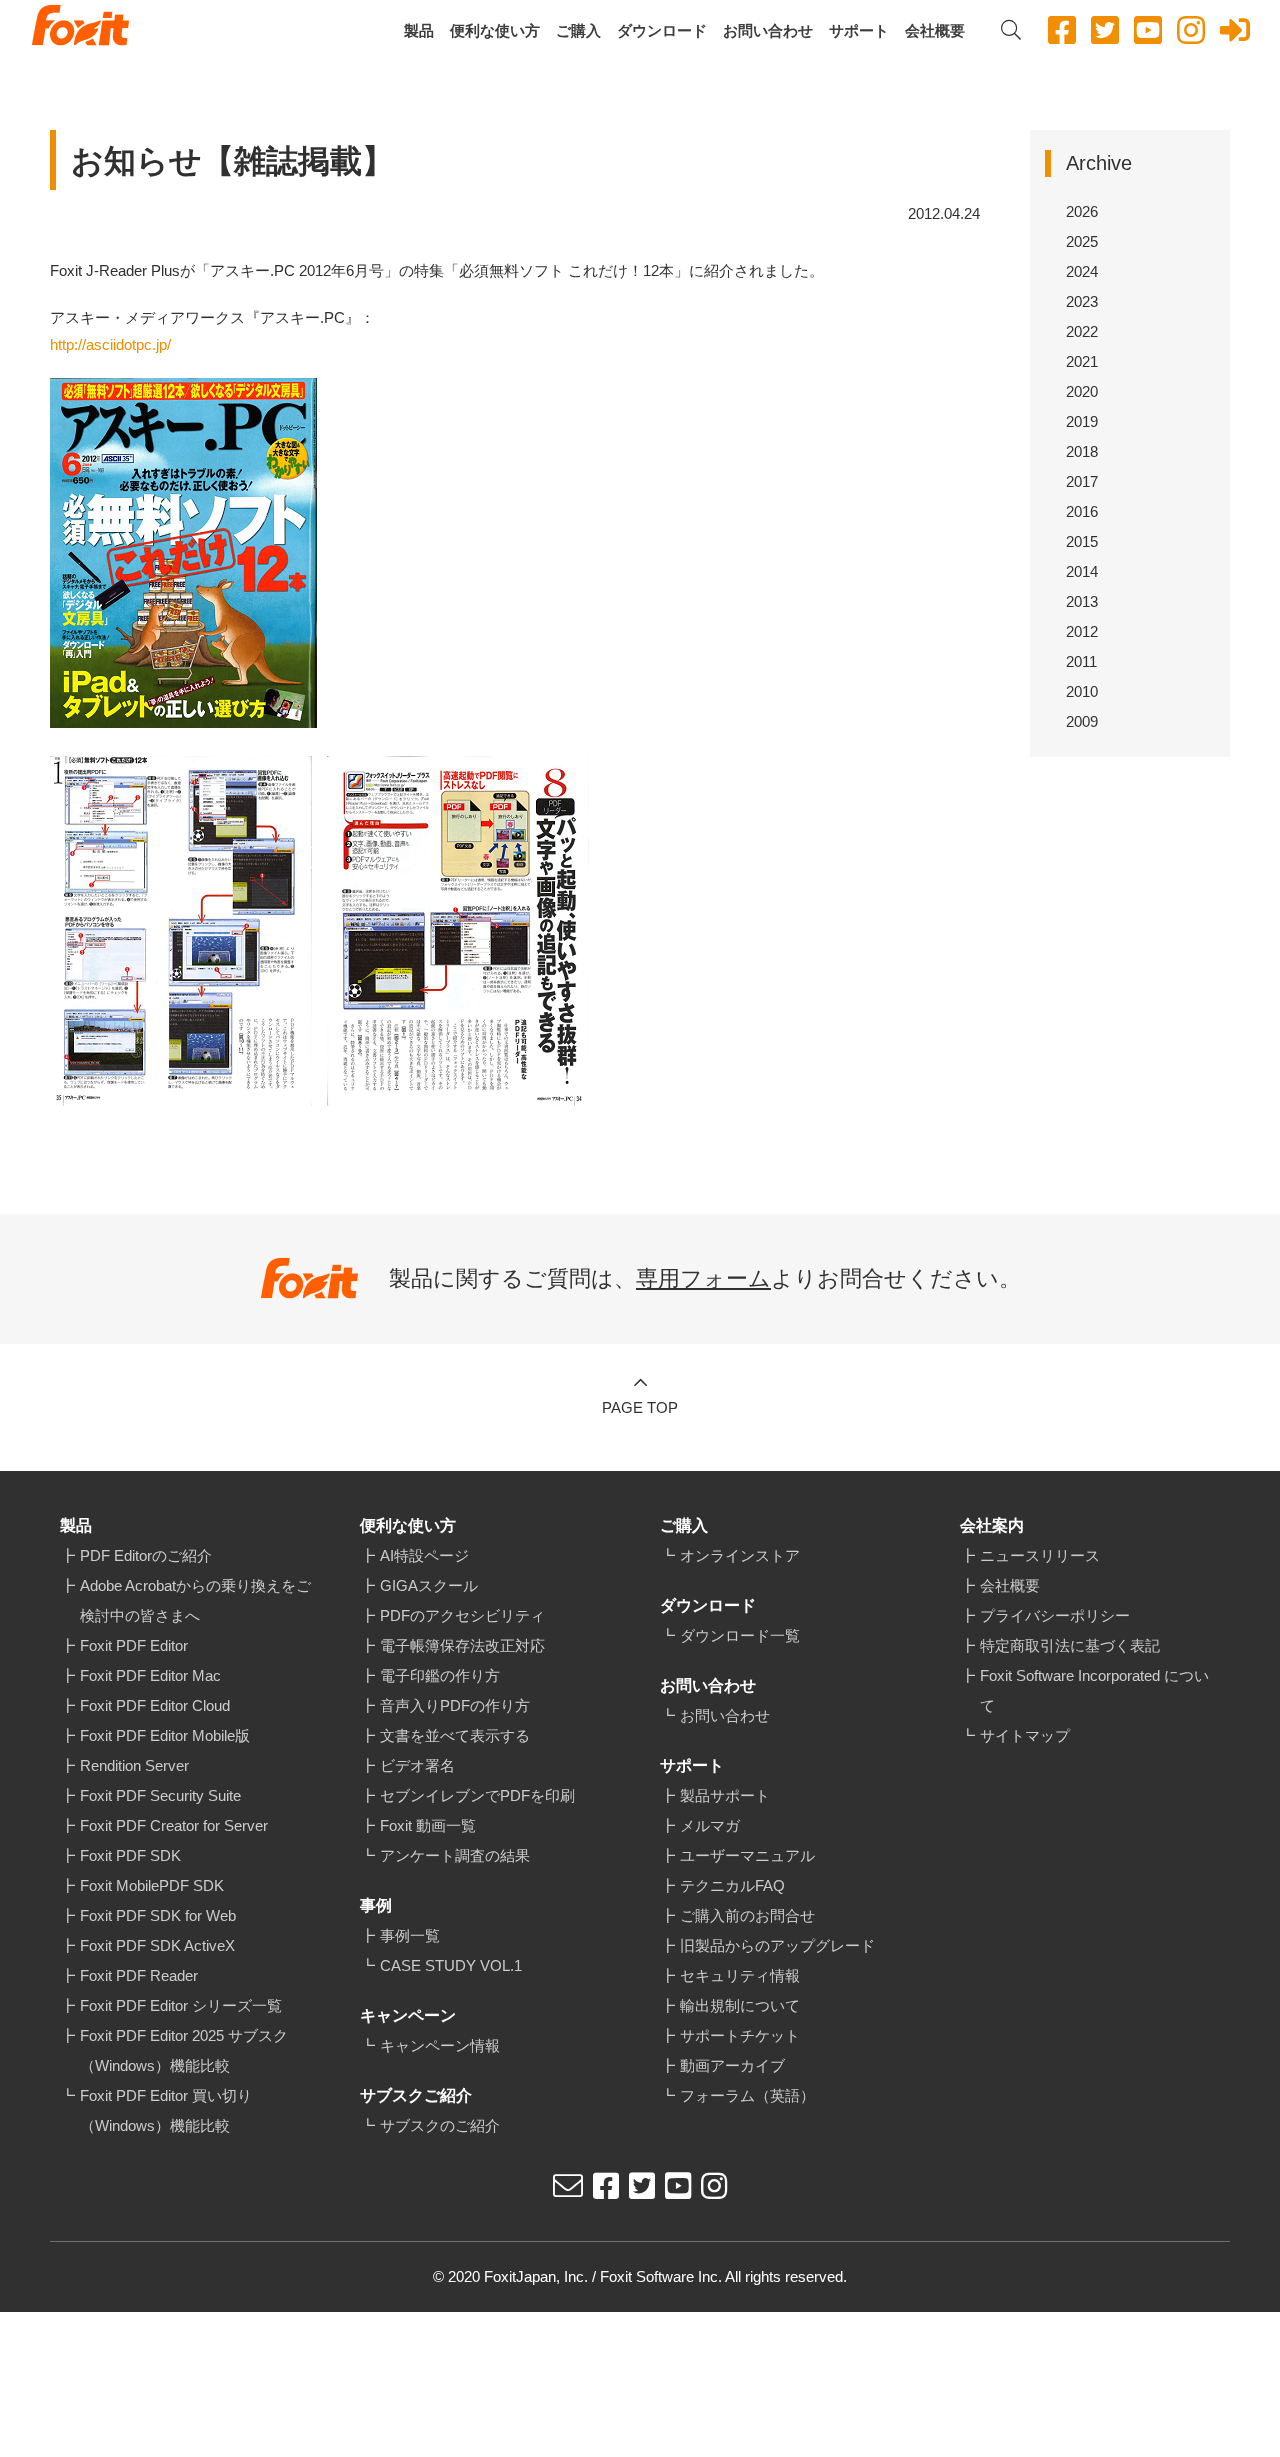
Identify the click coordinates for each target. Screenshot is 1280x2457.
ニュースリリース (1040, 1555)
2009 (1082, 721)
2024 (1082, 271)
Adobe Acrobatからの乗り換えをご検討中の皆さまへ (195, 1600)
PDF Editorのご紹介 (146, 1555)
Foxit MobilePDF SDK (152, 1885)
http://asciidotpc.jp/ (110, 344)
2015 (1082, 541)
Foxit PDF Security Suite (160, 1795)
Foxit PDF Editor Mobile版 (165, 1735)
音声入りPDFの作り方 (455, 1705)
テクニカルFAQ (732, 1885)
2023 (1082, 301)
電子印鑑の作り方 (440, 1675)
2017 (1082, 481)
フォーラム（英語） (747, 2095)
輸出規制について (740, 2005)
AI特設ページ (424, 1555)
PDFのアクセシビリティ (462, 1615)
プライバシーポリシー (1055, 1615)
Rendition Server (134, 1765)
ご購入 (578, 30)
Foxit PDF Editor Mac (150, 1675)
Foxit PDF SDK (130, 1855)
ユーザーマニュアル (747, 1855)
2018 (1082, 451)
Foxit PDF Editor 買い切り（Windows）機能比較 (166, 2110)
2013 (1082, 601)
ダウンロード (662, 30)
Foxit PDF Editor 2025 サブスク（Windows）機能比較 (184, 2050)
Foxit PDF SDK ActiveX (157, 1945)
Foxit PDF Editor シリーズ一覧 (181, 2005)
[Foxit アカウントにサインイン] (1235, 30)
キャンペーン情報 (440, 2045)
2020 (1082, 391)
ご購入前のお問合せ (747, 1915)
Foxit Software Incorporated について (1094, 1690)
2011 (1081, 661)
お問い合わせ (768, 30)
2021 (1082, 361)
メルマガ (710, 1825)
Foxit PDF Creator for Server (174, 1825)
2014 (1082, 571)
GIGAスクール (429, 1585)
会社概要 (935, 30)
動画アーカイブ (732, 2065)
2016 (1082, 511)
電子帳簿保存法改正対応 (462, 1645)
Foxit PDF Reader (139, 1975)
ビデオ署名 (417, 1765)
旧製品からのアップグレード (777, 1945)
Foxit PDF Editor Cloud (155, 1705)
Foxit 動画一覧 (428, 1825)
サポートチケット (740, 2035)
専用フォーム (703, 1278)
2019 (1082, 421)
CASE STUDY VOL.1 (451, 1965)
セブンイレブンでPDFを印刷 (477, 1795)
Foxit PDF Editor (134, 1645)
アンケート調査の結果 (455, 1855)
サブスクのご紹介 (440, 2125)
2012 (1082, 631)
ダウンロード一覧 (740, 1635)
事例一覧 (410, 1935)
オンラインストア (740, 1555)
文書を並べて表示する (455, 1735)
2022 (1082, 331)
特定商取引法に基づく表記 (1070, 1645)
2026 (1082, 211)
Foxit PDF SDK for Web (158, 1915)
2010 (1082, 691)
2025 (1082, 241)
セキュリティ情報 (740, 1975)
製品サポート (725, 1795)
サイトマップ (1025, 1735)
